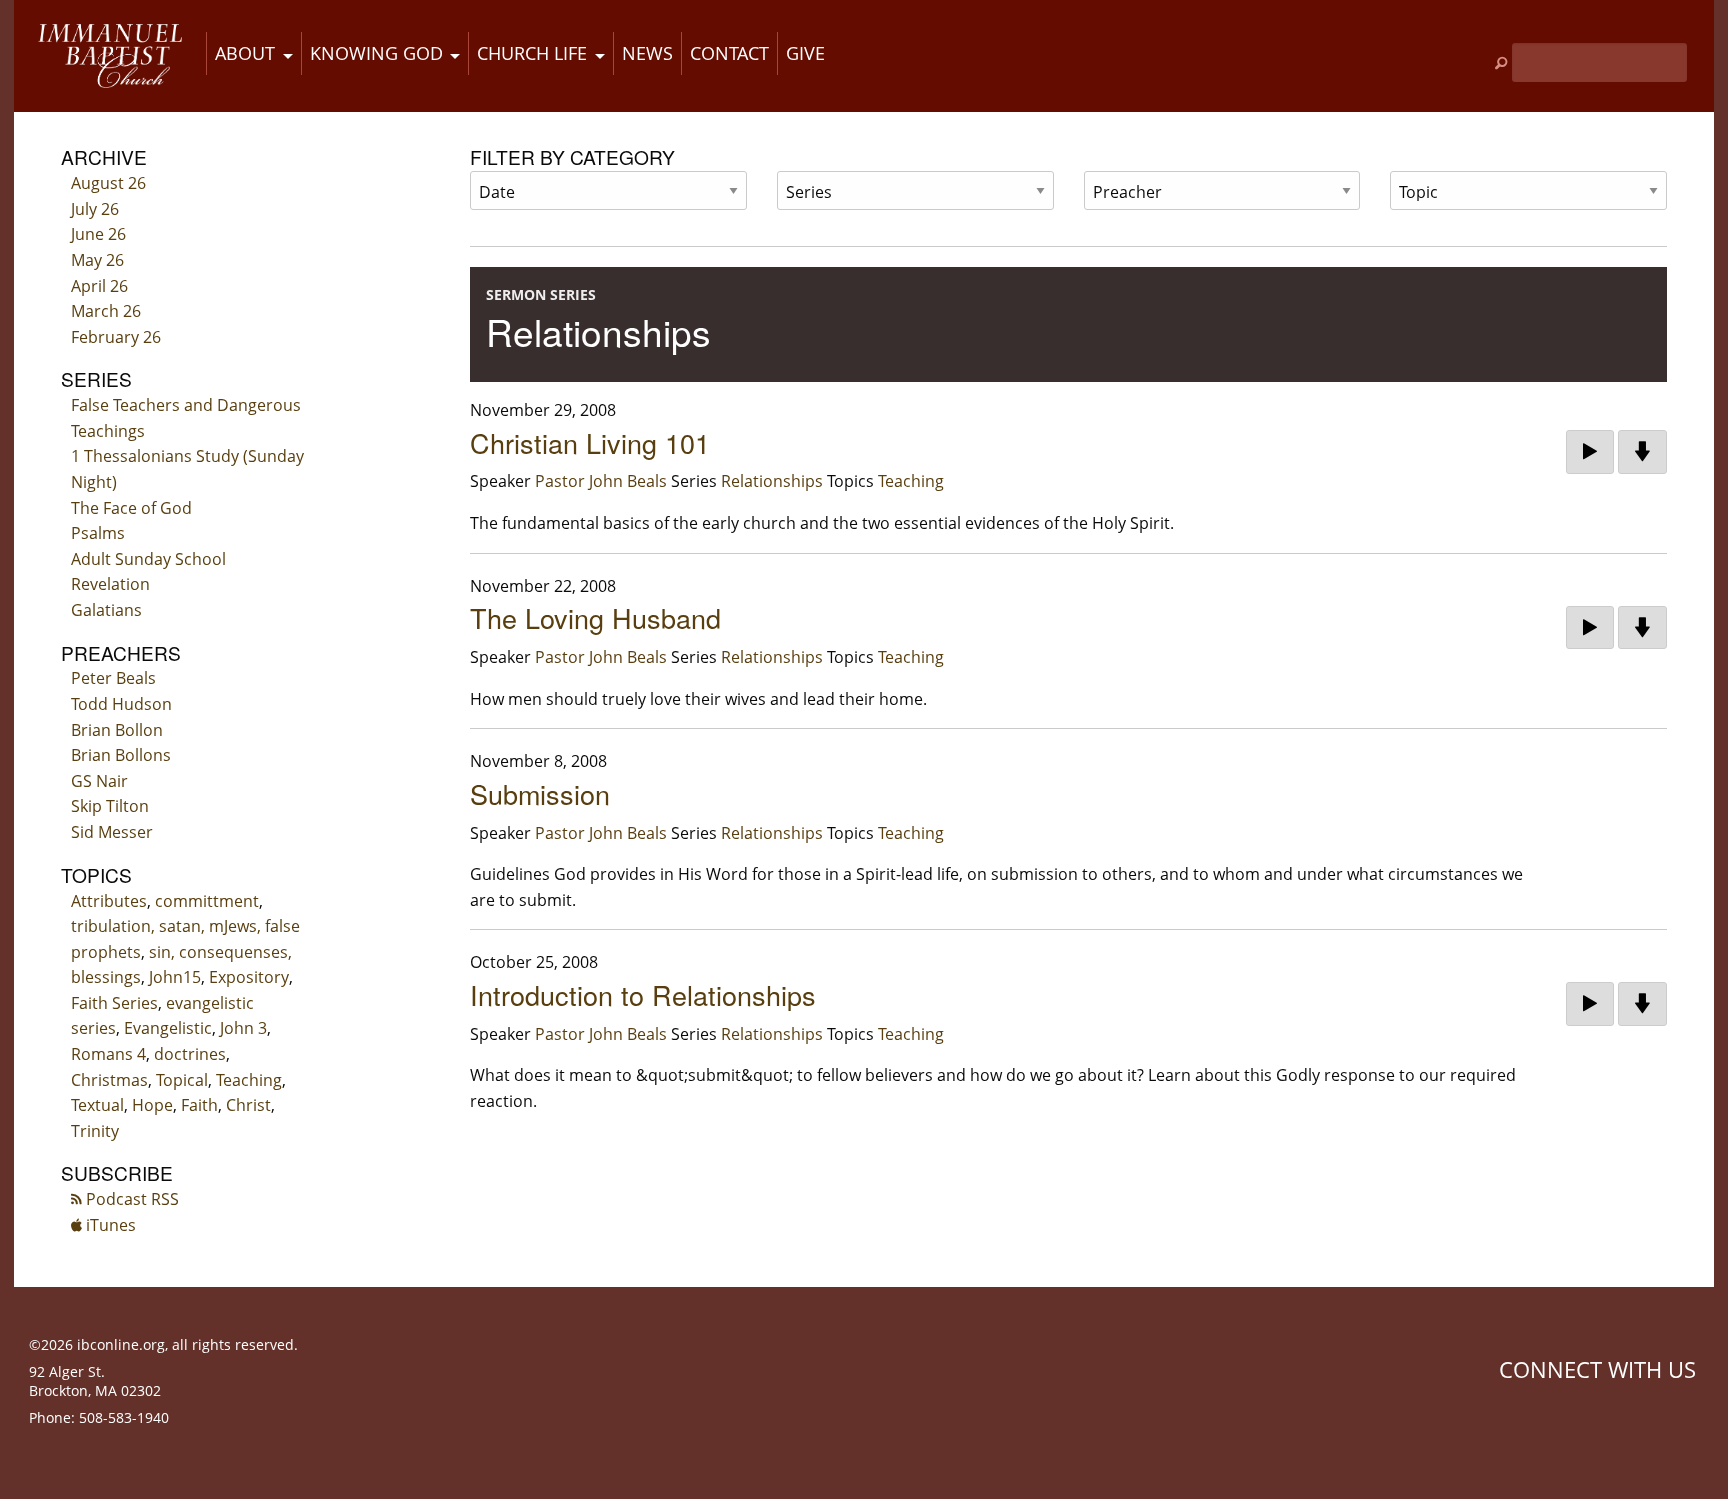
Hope (152, 1105)
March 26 (106, 311)
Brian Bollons (121, 755)
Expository (249, 977)
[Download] (1642, 452)
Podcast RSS (130, 1199)
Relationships (772, 481)
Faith (199, 1105)
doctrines (190, 1054)
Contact (729, 53)
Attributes (109, 901)
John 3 (243, 1028)
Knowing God (376, 53)
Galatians (106, 610)
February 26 (116, 337)
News (647, 53)
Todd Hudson (121, 704)
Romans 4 (108, 1054)
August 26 (108, 183)
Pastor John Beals (601, 481)
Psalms (98, 533)
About (245, 53)
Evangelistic (168, 1028)
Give (805, 53)
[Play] (1590, 452)
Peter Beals (113, 678)
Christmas (109, 1080)
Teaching (249, 1080)
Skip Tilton (110, 806)
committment (207, 901)
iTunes (109, 1225)
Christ (248, 1105)
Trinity (95, 1131)
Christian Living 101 (590, 442)
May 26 (97, 260)
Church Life (532, 53)
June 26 (98, 234)
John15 (175, 977)
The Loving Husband (595, 617)
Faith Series (114, 1003)
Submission (540, 793)
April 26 (99, 286)
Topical (182, 1080)
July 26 (95, 209)
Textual (97, 1105)
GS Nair (99, 781)
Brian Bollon (117, 730)
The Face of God (131, 508)
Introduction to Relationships (643, 994)
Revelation (110, 584)
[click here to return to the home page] (110, 56)
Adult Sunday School (148, 559)
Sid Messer (112, 832)
